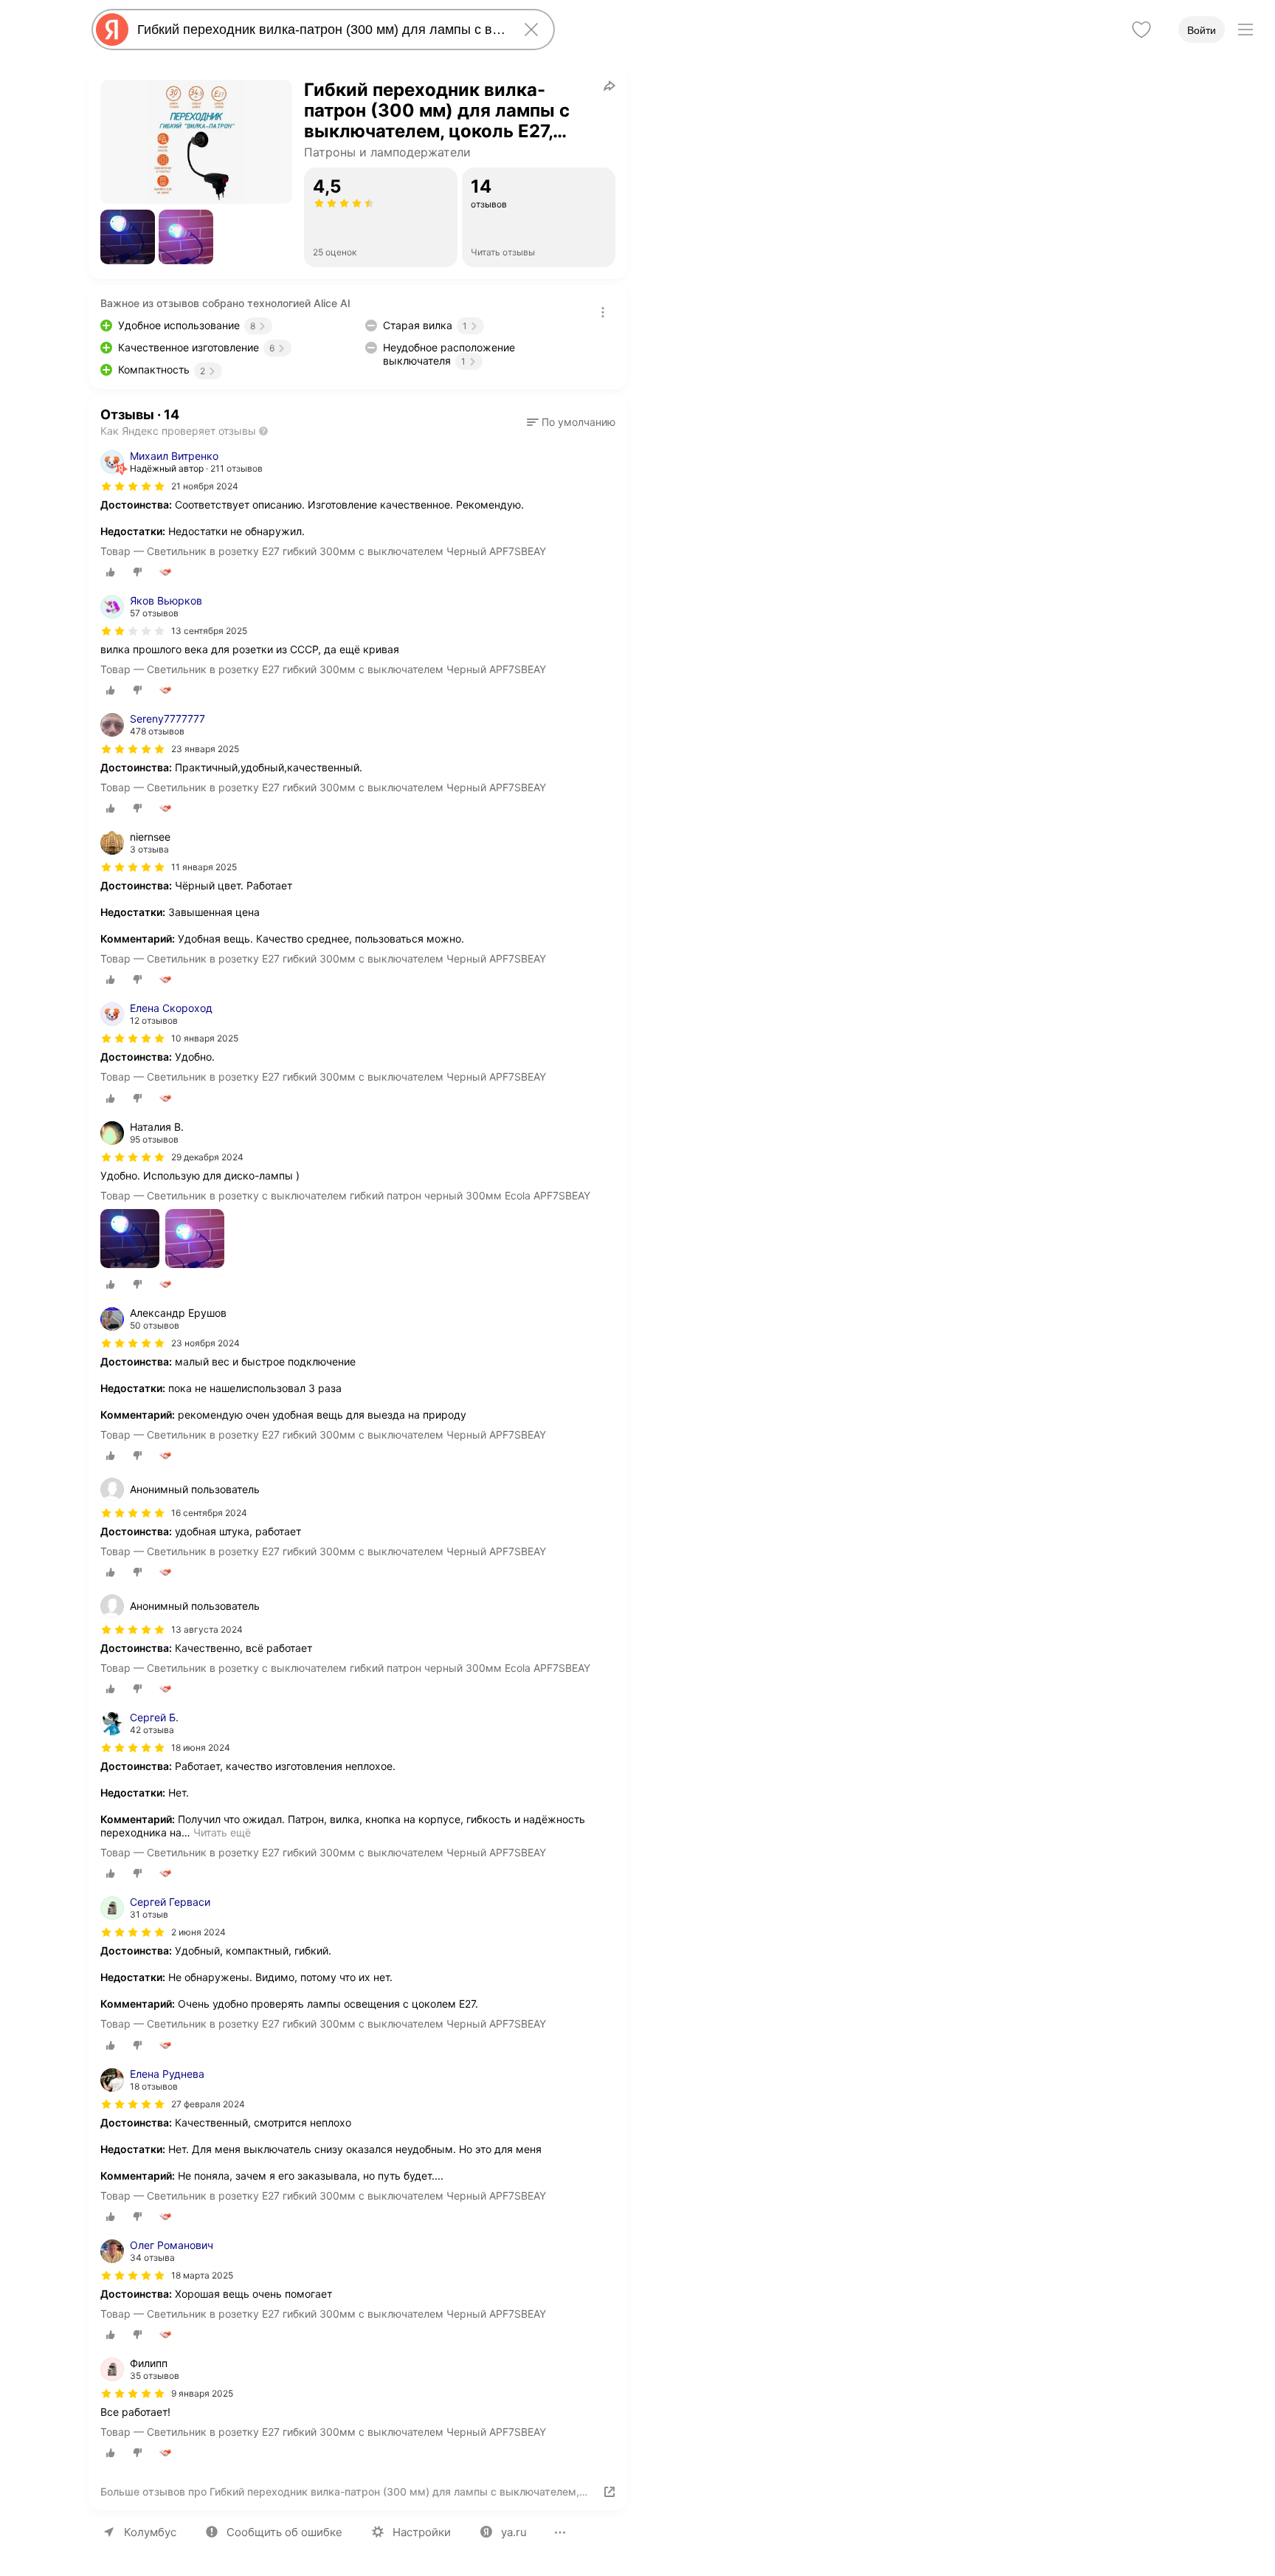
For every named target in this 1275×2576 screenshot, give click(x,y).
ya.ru (514, 2532)
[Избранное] (1141, 30)
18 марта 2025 (202, 2275)
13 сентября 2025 (209, 631)
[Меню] (1245, 30)
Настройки (422, 2532)
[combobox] (320, 30)
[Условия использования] (603, 312)
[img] (133, 486)
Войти (1202, 30)
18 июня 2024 (201, 1747)
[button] (128, 237)
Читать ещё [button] (222, 1832)
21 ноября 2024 (205, 486)
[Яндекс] (112, 30)
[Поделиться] (609, 86)
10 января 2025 (205, 1038)
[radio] (111, 572)
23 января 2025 (205, 749)
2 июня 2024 (198, 1932)
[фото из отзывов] (130, 1240)
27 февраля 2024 (208, 2104)
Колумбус (150, 2532)
